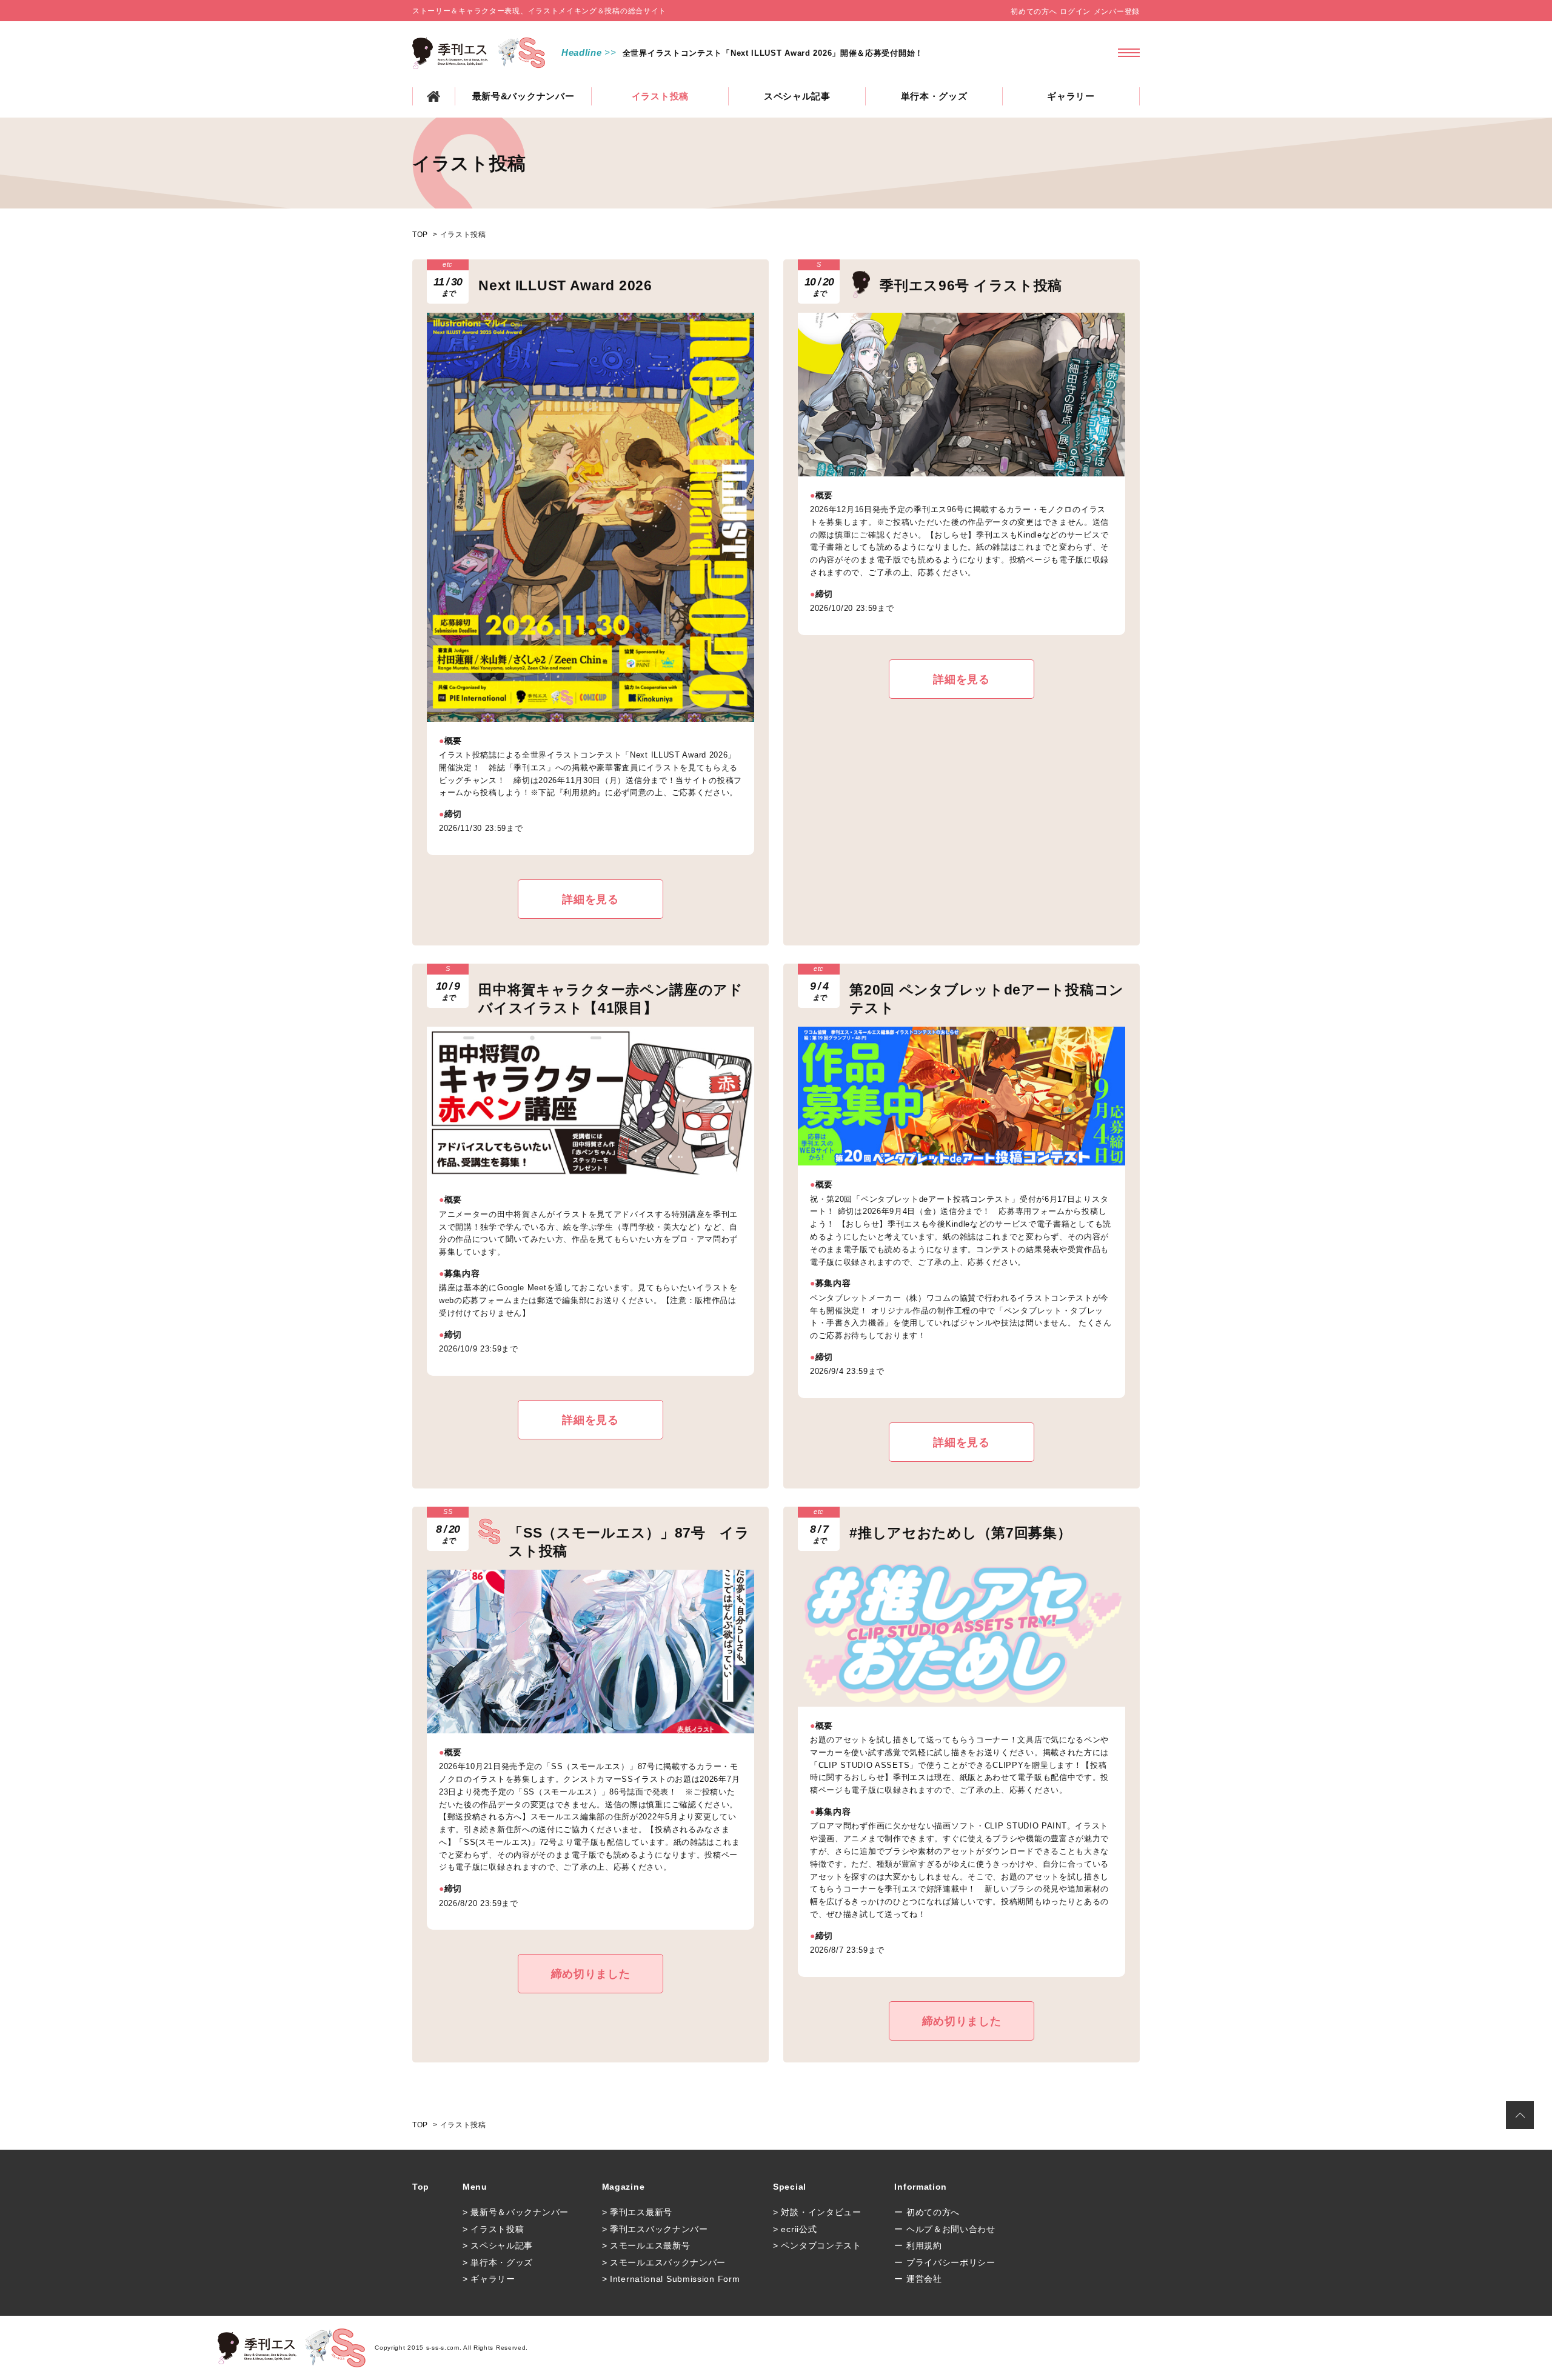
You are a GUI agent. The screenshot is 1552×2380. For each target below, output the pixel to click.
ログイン (1075, 12)
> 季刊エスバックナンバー (655, 2229)
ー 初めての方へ (927, 2212)
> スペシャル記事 (498, 2245)
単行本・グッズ (934, 96)
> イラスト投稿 (493, 2229)
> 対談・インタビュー (817, 2212)
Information (921, 2187)
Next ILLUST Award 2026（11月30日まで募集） (716, 53)
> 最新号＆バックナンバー (516, 2212)
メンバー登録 (1117, 12)
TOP (434, 96)
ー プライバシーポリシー (945, 2262)
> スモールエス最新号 (646, 2245)
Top (421, 2187)
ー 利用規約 (918, 2245)
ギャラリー (1071, 96)
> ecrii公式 (795, 2229)
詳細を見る (590, 899)
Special (790, 2187)
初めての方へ (1034, 12)
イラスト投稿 (660, 96)
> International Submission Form (671, 2279)
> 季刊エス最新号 (637, 2212)
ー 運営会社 (918, 2279)
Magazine (624, 2187)
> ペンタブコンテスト (817, 2245)
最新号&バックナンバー (523, 96)
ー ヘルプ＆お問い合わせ (945, 2229)
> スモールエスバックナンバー (664, 2262)
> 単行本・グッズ (498, 2262)
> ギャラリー (489, 2279)
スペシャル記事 (797, 96)
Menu (475, 2187)
